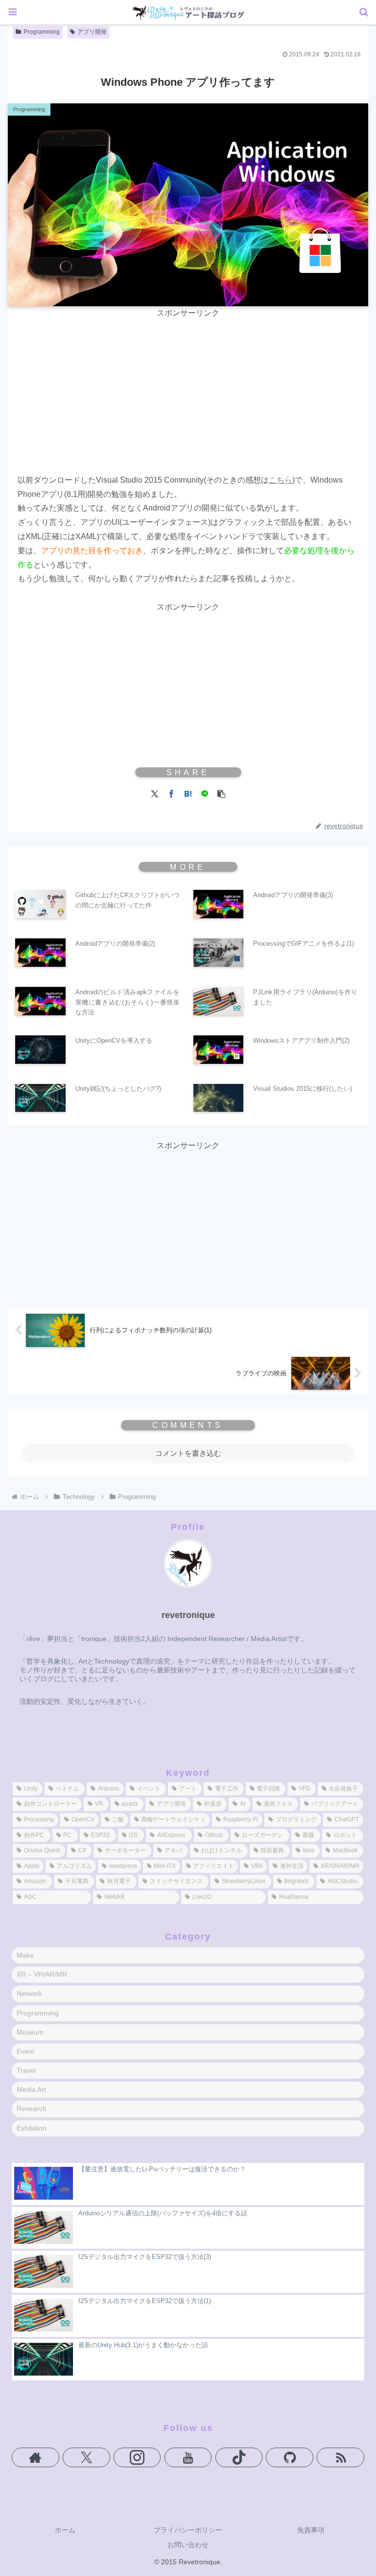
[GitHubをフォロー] (290, 2457)
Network (29, 1993)
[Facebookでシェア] (171, 793)
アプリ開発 (92, 32)
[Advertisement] (188, 389)
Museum (30, 2032)
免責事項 (311, 2530)
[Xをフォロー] (86, 2457)
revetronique (188, 1615)
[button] (221, 793)
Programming (42, 32)
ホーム (65, 2530)
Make (25, 1955)
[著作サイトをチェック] (35, 2457)
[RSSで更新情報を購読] (341, 2457)
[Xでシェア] (155, 793)
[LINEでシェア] (205, 793)
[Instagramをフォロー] (137, 2457)
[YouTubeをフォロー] (188, 2457)
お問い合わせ (188, 2545)
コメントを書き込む (188, 1453)
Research (32, 2109)
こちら (281, 480)
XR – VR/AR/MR (42, 1974)
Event (25, 2051)
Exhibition (32, 2128)
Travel (26, 2070)
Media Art (31, 2089)
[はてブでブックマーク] (188, 793)
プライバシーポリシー (188, 2530)
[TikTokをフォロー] (239, 2457)
